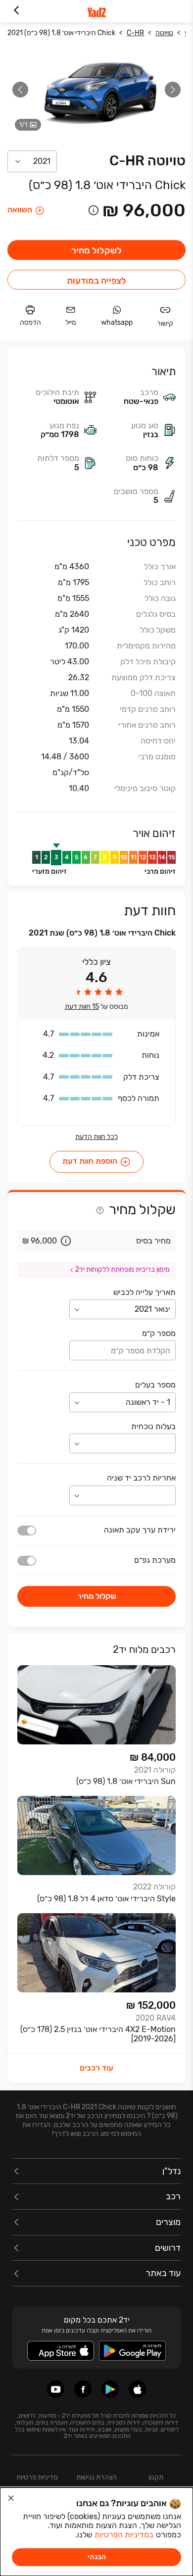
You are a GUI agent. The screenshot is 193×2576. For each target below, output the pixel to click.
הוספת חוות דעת (90, 1162)
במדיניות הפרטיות (124, 2535)
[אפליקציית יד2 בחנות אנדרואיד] (110, 2389)
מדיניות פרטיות (37, 2477)
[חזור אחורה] (16, 11)
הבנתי (97, 2557)
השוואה (20, 210)
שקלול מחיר (97, 1596)
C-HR (135, 33)
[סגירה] (11, 2498)
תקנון (156, 2477)
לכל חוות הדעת (96, 1137)
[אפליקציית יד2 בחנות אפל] (137, 2389)
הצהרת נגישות (96, 2477)
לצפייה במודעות (96, 281)
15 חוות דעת (82, 1007)
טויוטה (164, 33)
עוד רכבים (96, 2068)
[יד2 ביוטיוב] (56, 2389)
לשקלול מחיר (96, 250)
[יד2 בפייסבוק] (83, 2389)
